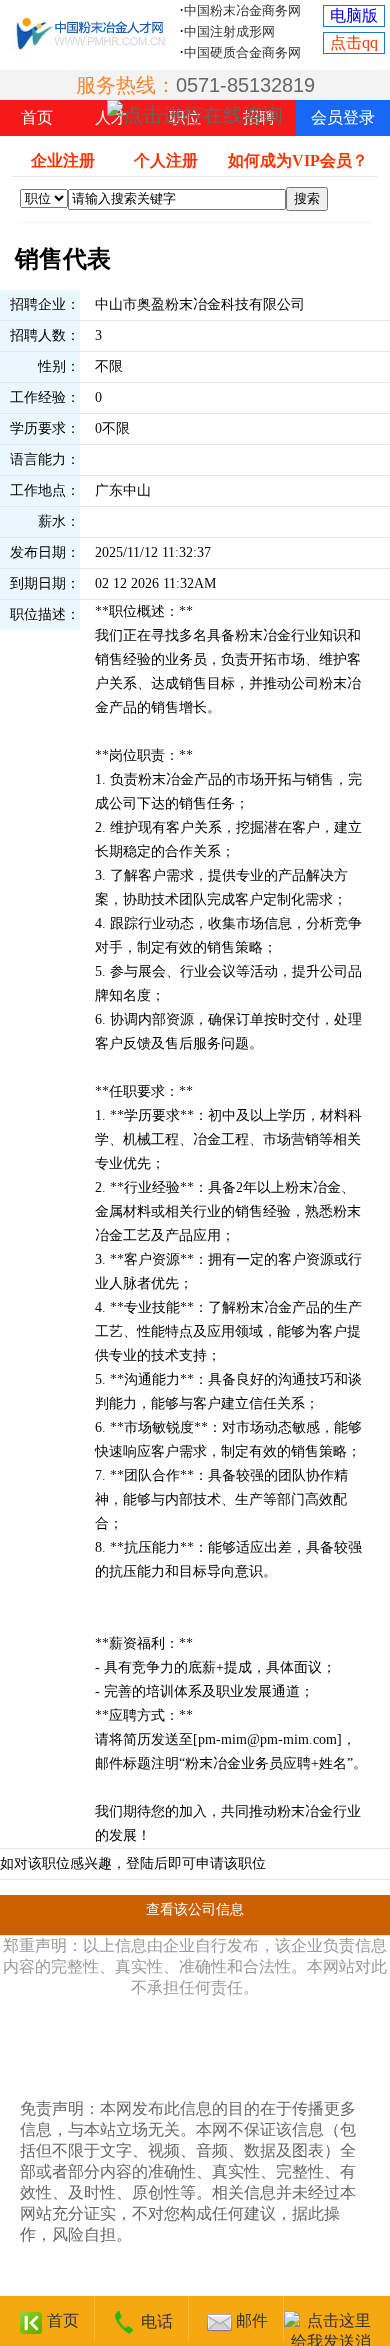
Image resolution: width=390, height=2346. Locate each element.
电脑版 (354, 15)
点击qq (354, 42)
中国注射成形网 (229, 31)
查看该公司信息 (195, 1909)
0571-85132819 (245, 85)
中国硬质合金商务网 (242, 52)
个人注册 (166, 160)
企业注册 (63, 160)
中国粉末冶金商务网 (242, 10)
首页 (37, 117)
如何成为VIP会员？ (298, 160)
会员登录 (343, 117)
